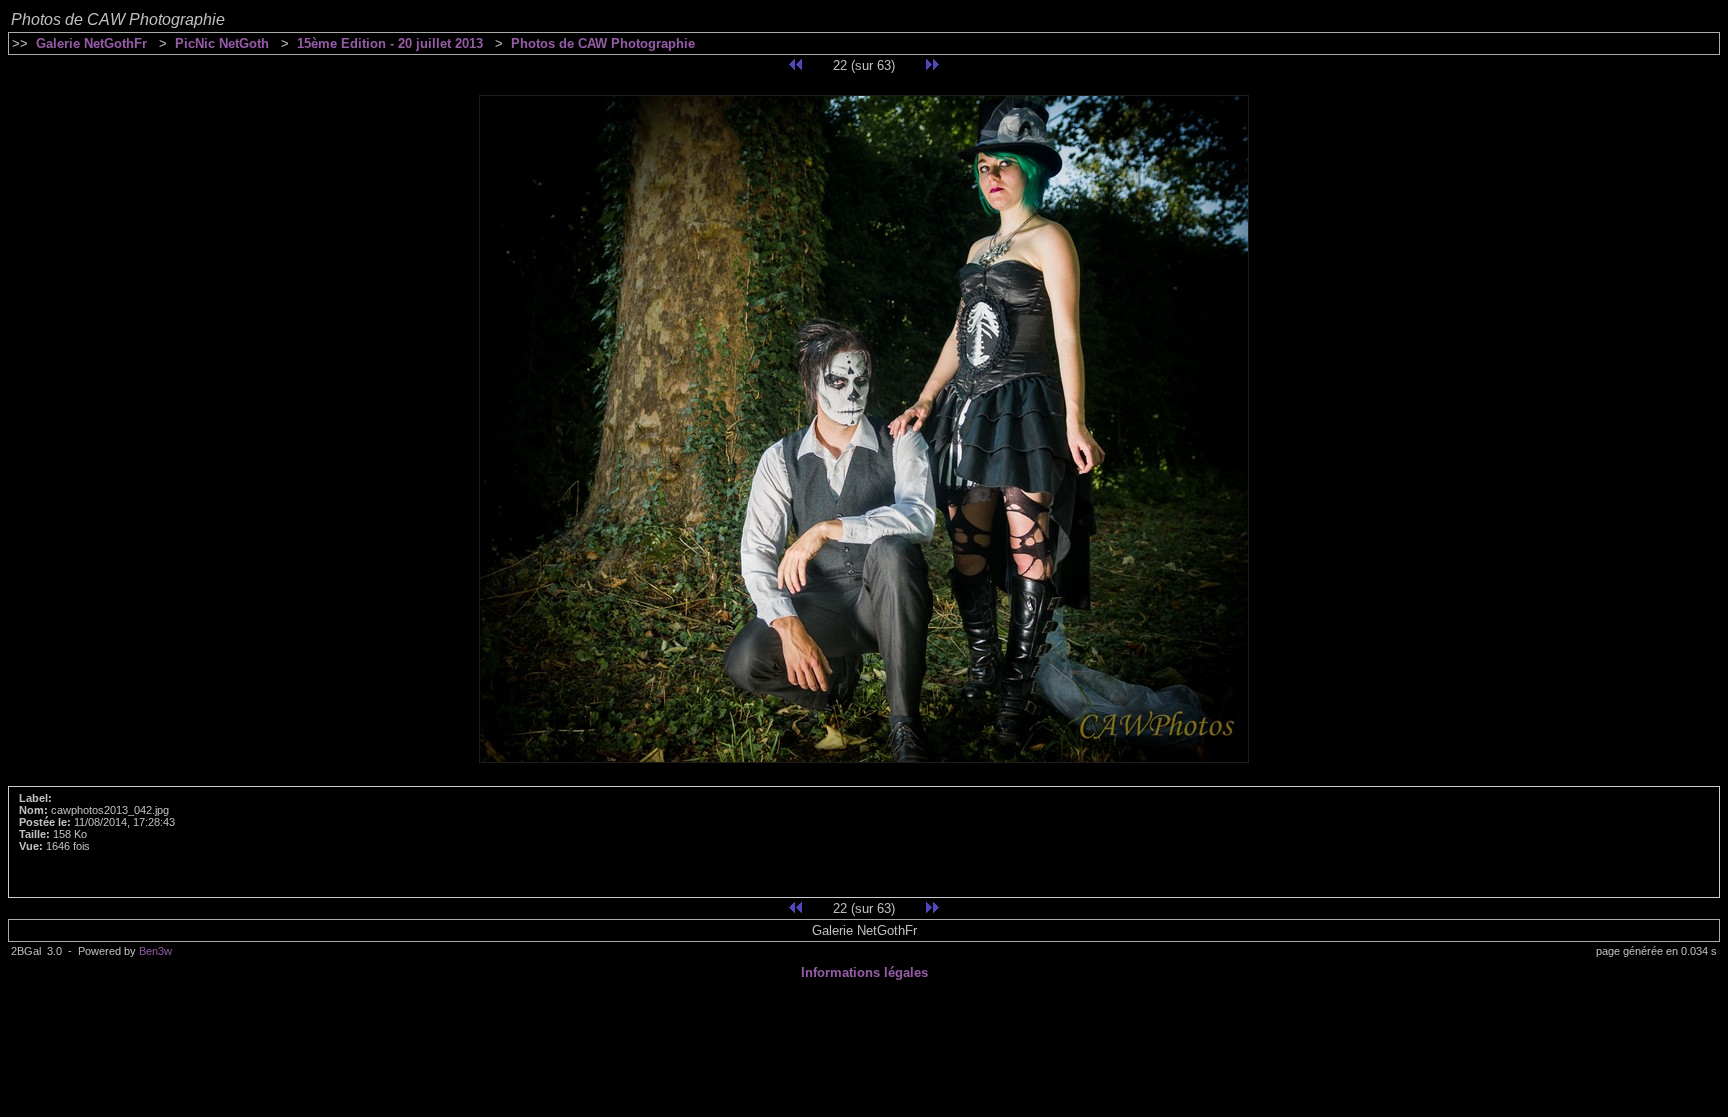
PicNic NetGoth (222, 43)
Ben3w (155, 951)
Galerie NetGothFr (91, 43)
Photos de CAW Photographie (603, 43)
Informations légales (864, 972)
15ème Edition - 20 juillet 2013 (390, 43)
